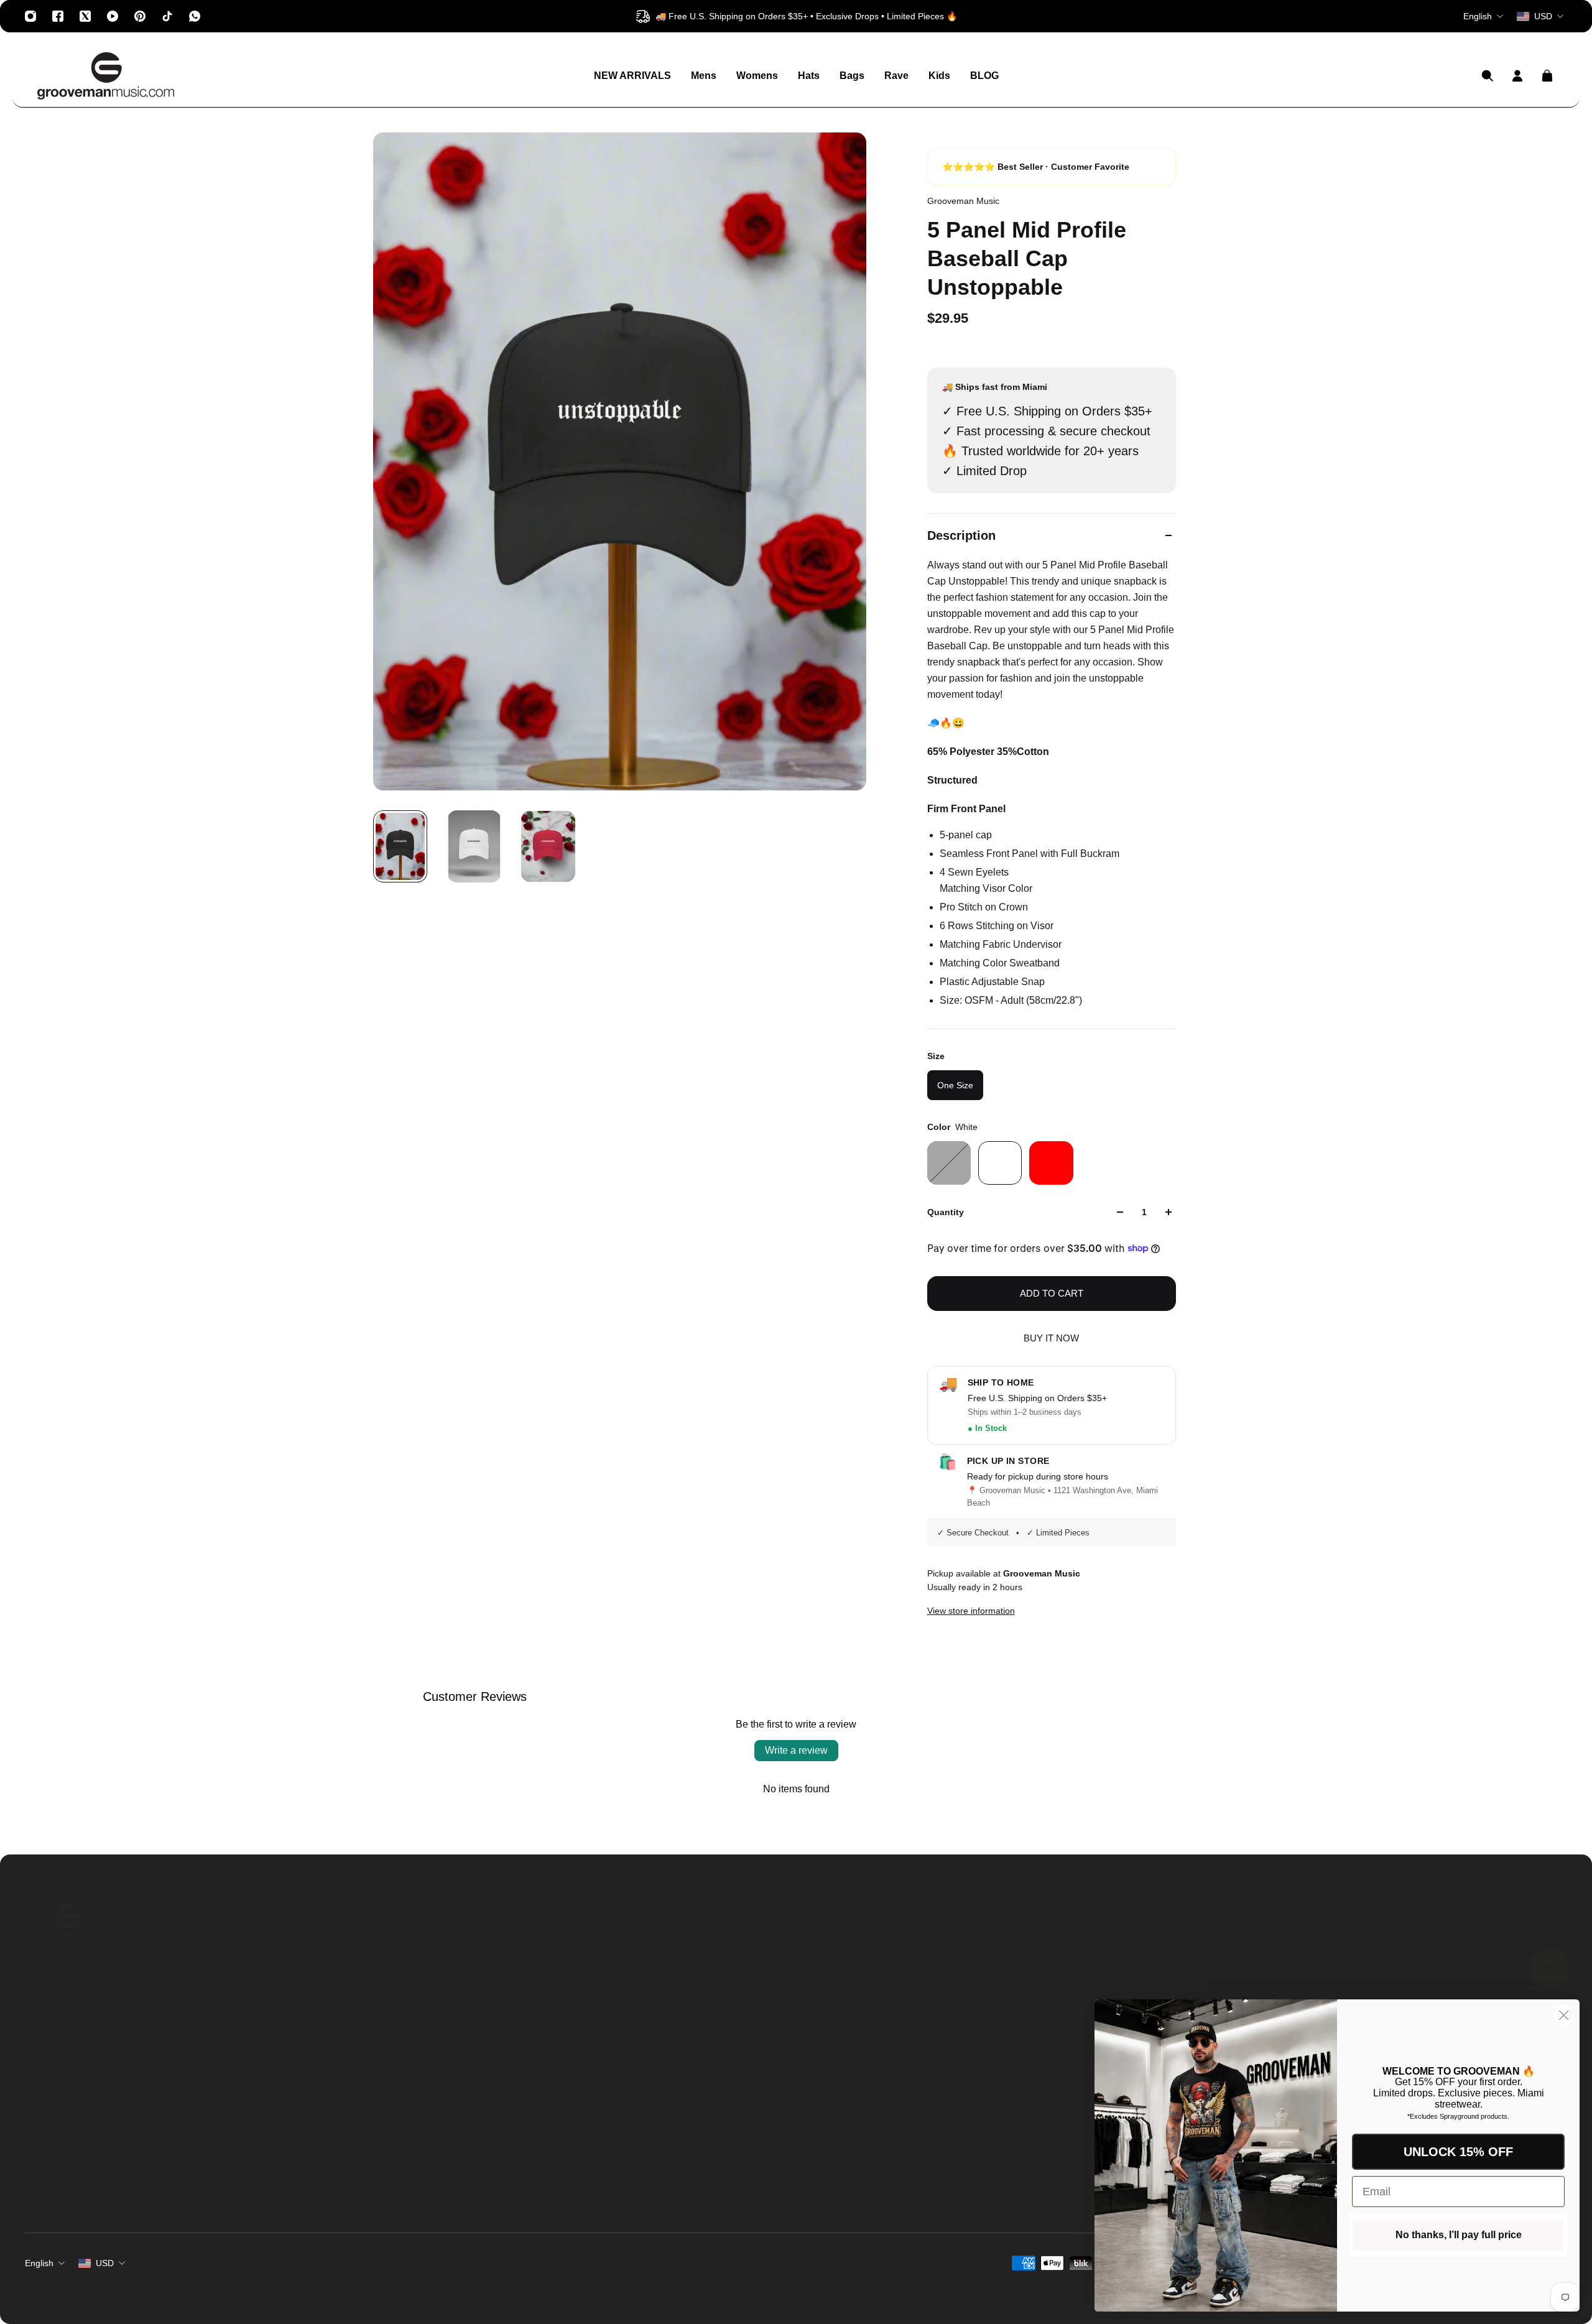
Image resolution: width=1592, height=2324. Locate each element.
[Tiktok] (167, 16)
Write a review (796, 1750)
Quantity (946, 1212)
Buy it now (1051, 1338)
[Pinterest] (140, 16)
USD (105, 2263)
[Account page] (1517, 76)
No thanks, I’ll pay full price (1459, 2235)
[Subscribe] (1550, 1968)
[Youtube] (113, 16)
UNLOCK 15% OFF (1458, 2152)
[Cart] (1547, 76)
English (39, 2263)
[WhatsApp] (195, 16)
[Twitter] (85, 16)
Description (961, 535)
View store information (971, 1611)
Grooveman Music (963, 201)
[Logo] (106, 76)
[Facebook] (58, 16)
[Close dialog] (1564, 2015)
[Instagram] (30, 16)
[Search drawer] (1488, 76)
